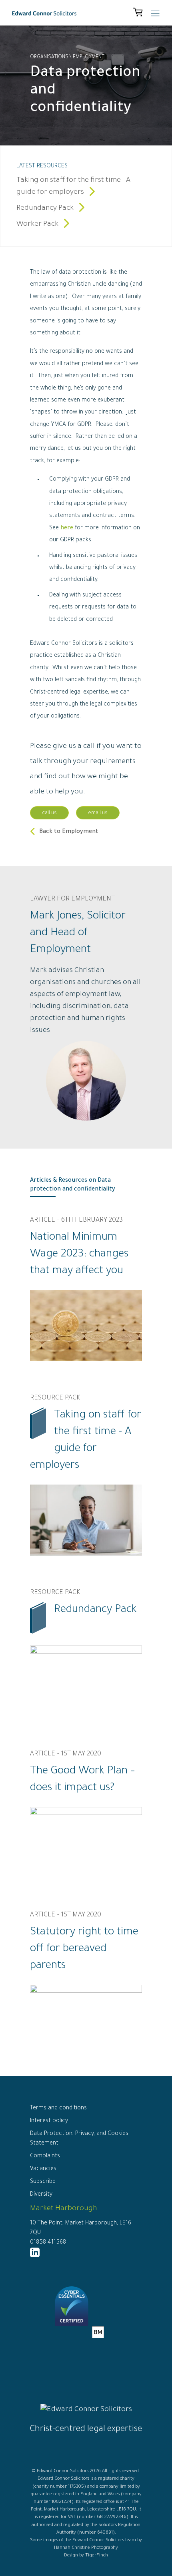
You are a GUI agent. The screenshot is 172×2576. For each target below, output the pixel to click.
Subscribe (43, 2182)
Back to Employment (69, 832)
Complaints (45, 2157)
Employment (89, 58)
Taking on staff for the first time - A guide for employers (73, 187)
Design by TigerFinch (86, 2556)
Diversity (41, 2195)
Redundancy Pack (46, 209)
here (67, 529)
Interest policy (49, 2121)
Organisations (49, 58)
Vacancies (43, 2169)
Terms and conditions (58, 2109)
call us (49, 813)
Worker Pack (38, 225)
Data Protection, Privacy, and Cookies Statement (79, 2139)
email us (98, 813)
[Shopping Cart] (138, 13)
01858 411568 (48, 2243)
